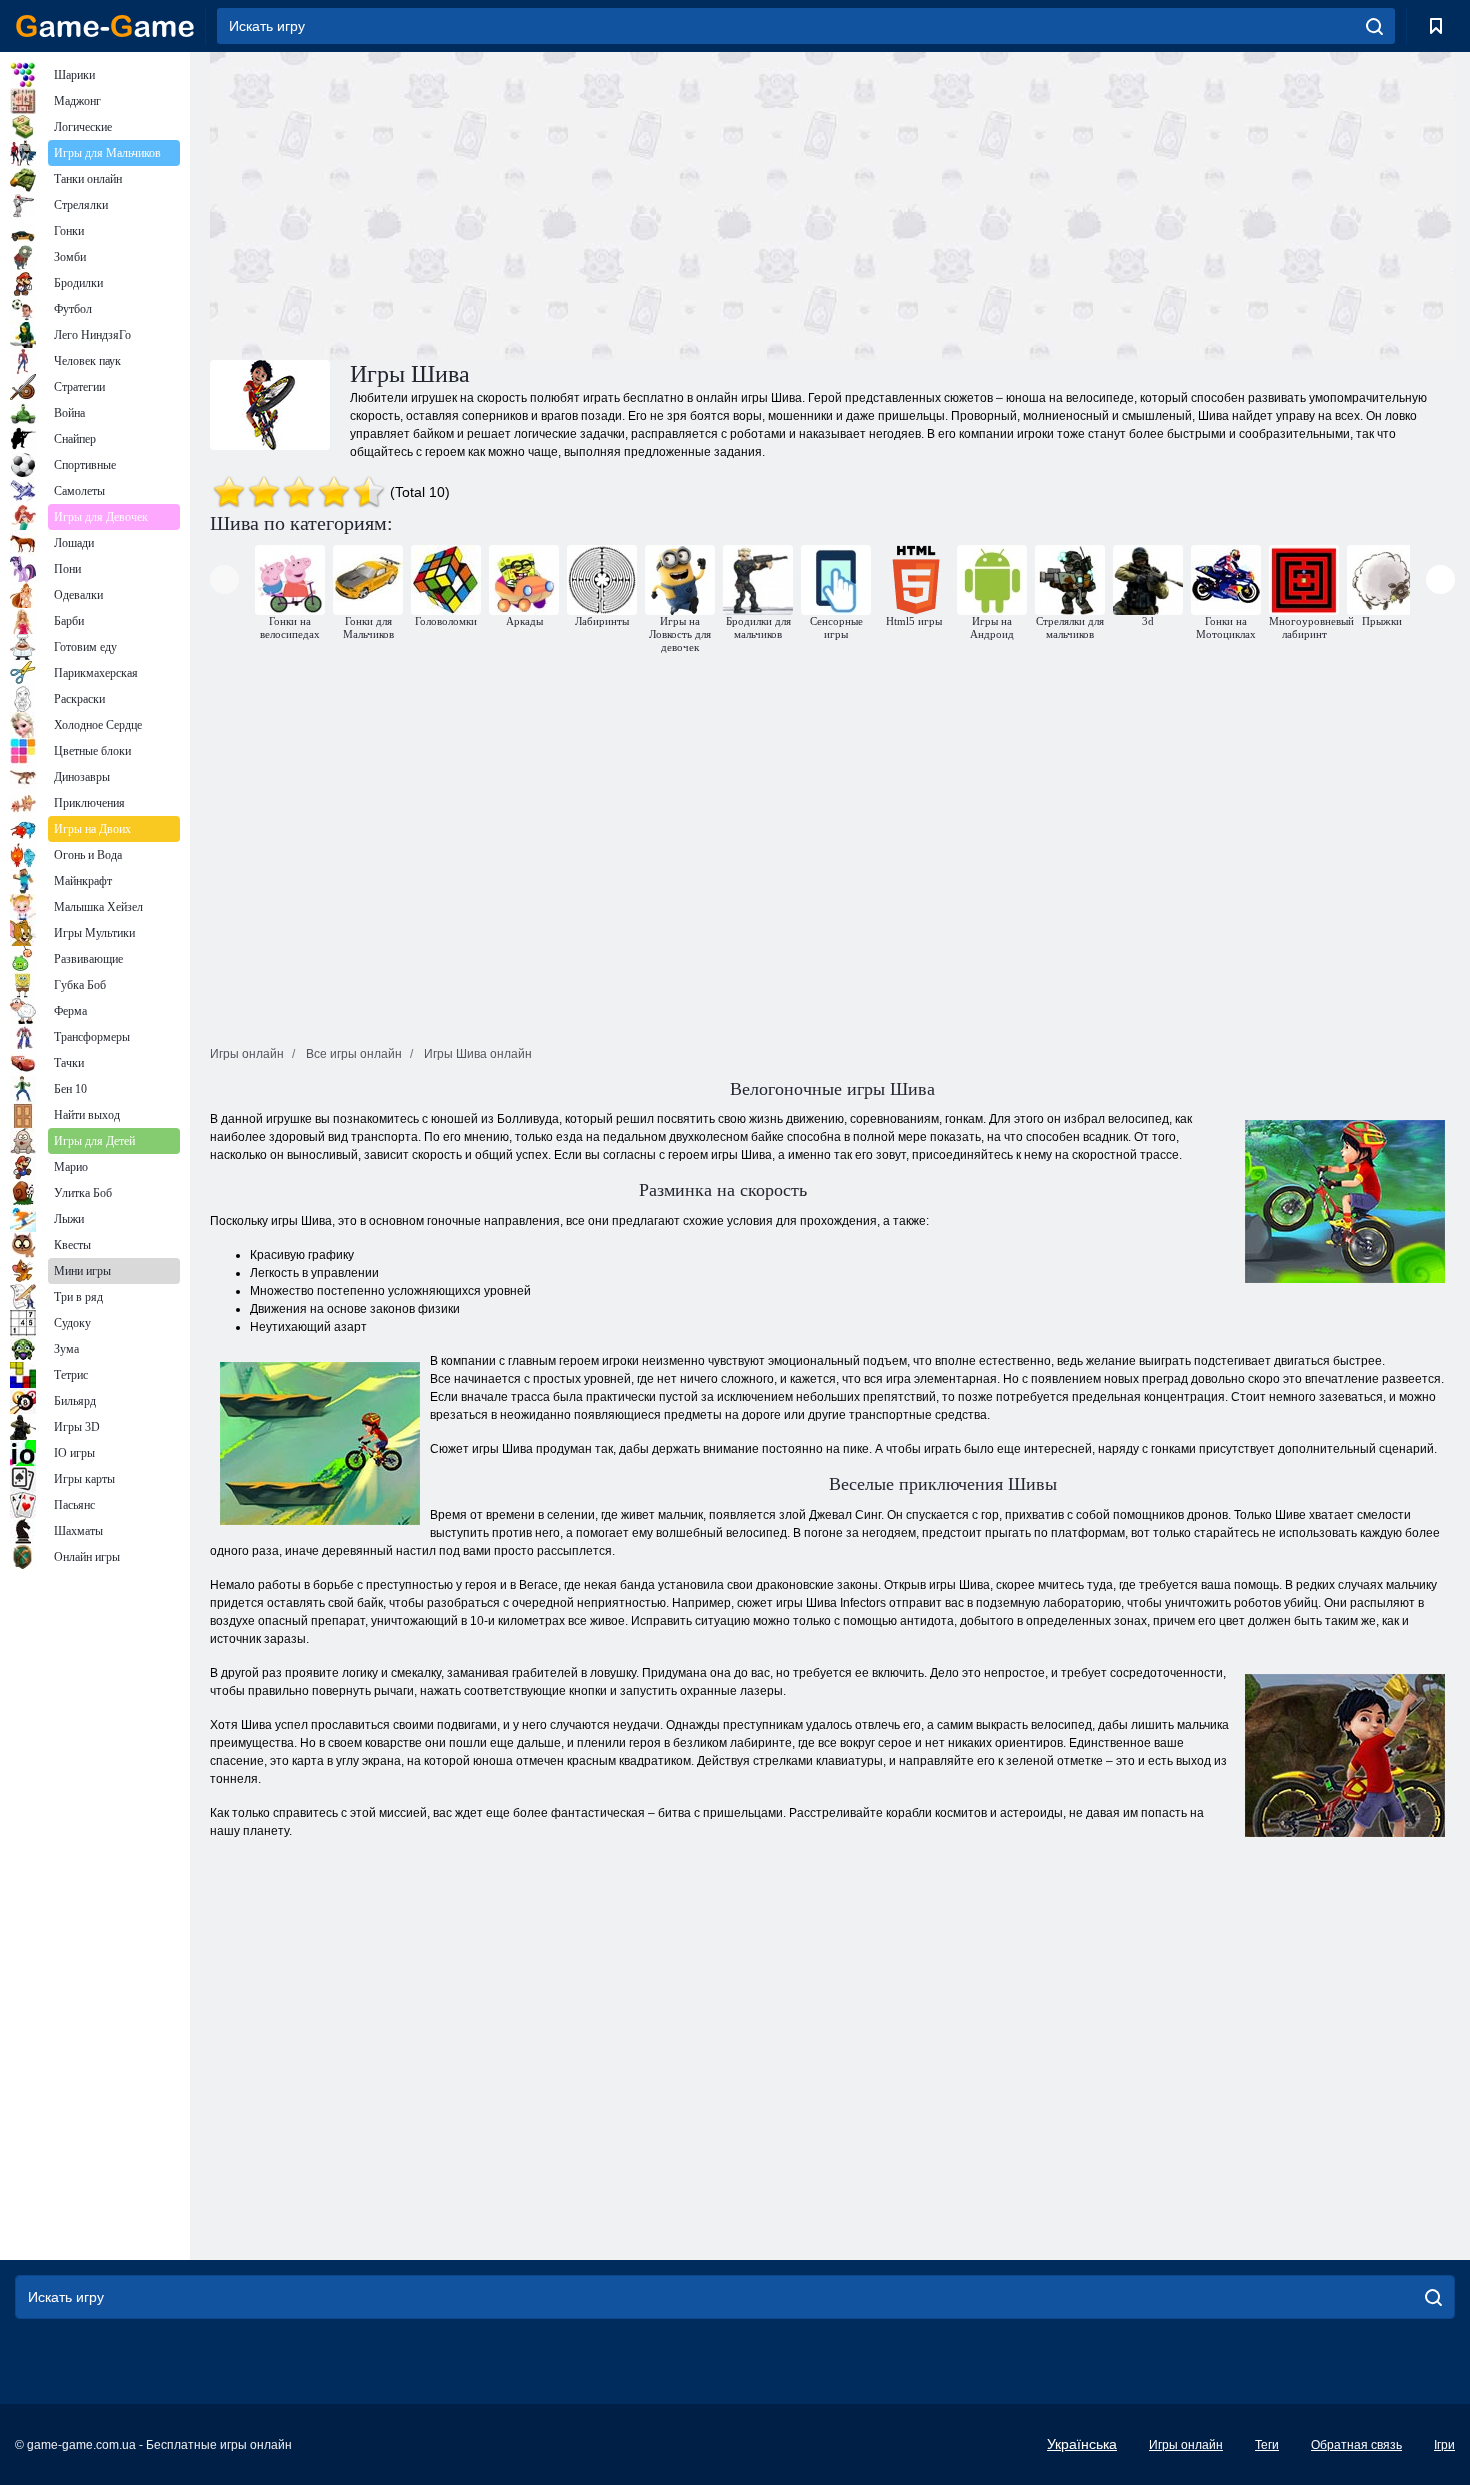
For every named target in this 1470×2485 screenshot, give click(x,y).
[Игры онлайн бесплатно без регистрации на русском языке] (105, 26)
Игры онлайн (1186, 2445)
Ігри (1444, 2445)
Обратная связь (1356, 2445)
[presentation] (224, 579)
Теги (1267, 2445)
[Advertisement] (521, 203)
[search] (1374, 26)
